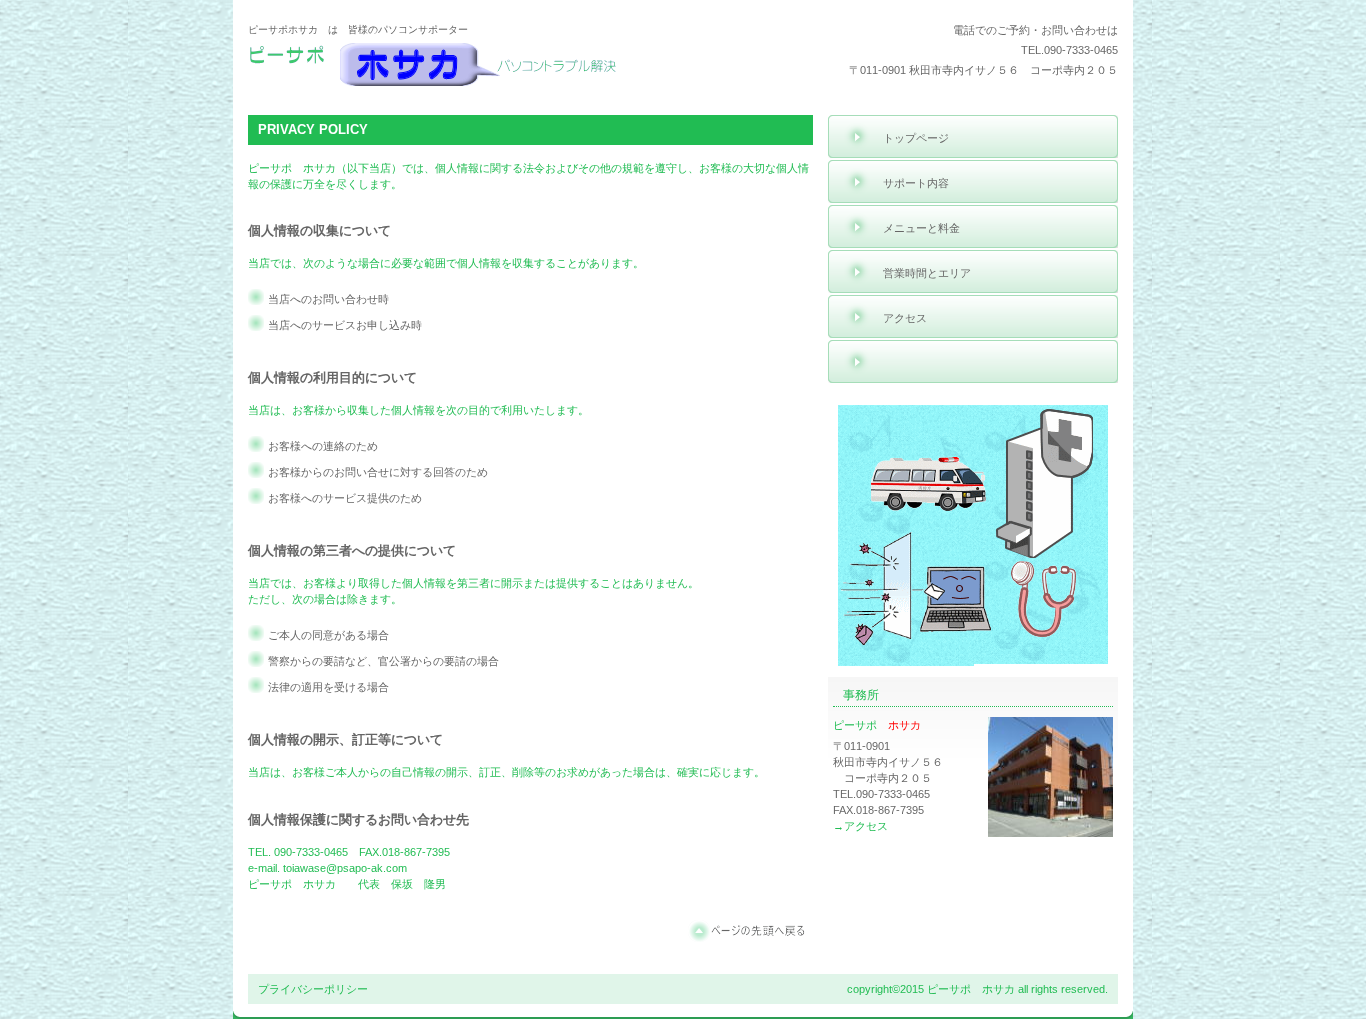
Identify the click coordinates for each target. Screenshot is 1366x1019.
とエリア (927, 273)
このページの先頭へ (750, 931)
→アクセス (860, 826)
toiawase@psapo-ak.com (345, 868)
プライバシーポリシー (313, 989)
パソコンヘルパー (438, 67)
